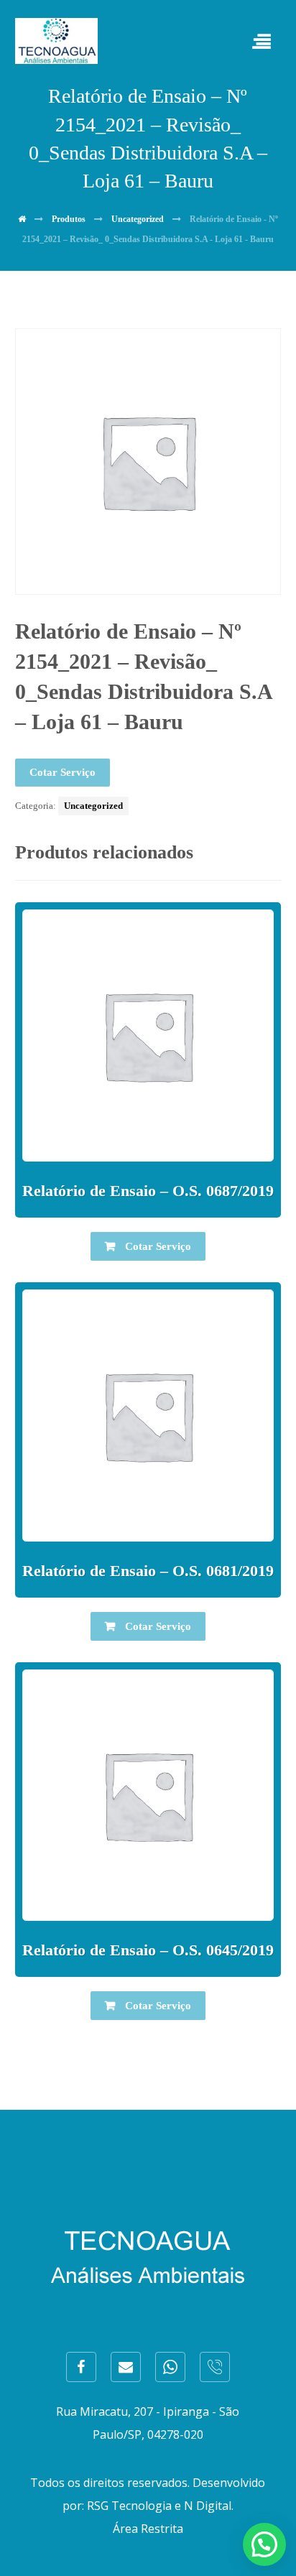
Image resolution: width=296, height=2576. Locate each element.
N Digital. (209, 2506)
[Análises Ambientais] (56, 41)
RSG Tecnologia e (134, 2506)
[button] (264, 2544)
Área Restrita (148, 2529)
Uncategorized (93, 806)
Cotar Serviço (63, 772)
